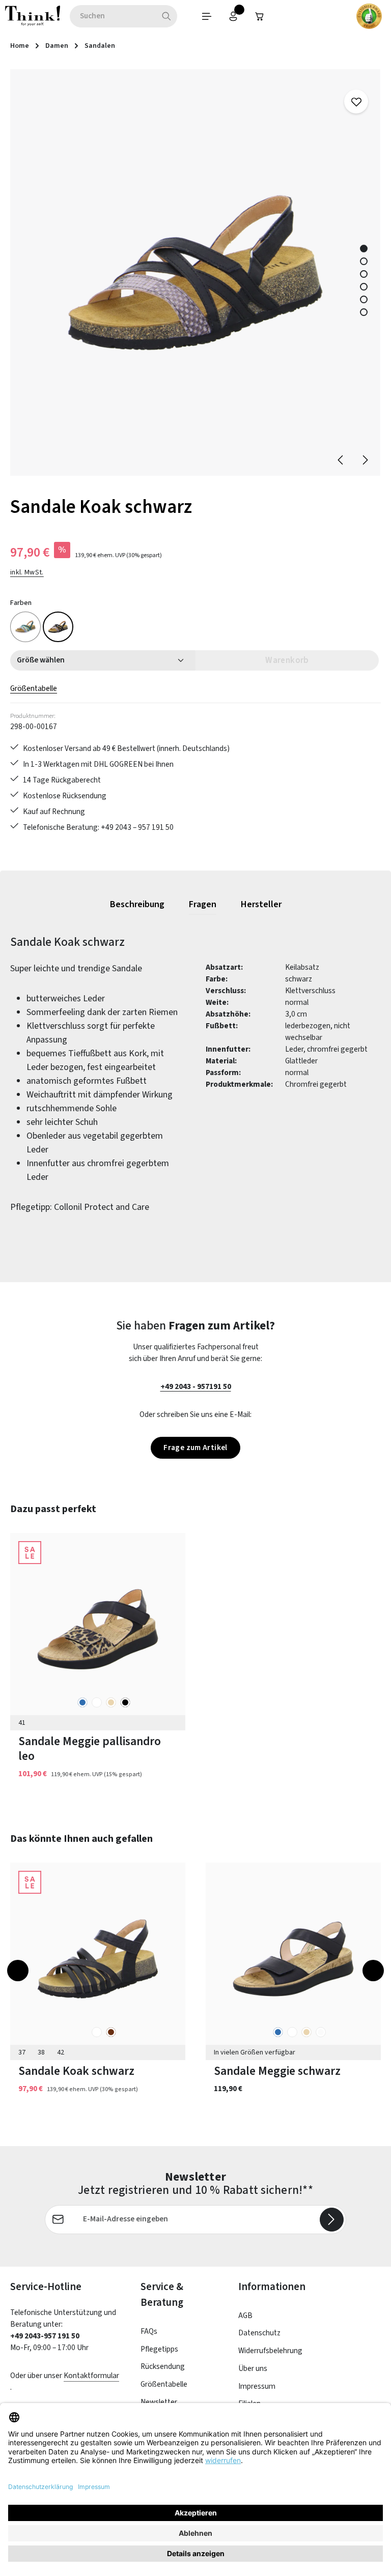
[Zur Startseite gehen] (33, 16)
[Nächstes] (365, 460)
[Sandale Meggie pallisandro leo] (98, 1629)
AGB (245, 2315)
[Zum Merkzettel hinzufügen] (356, 102)
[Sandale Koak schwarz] (195, 272)
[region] (195, 272)
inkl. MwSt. (27, 572)
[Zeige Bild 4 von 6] (364, 287)
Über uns (253, 2368)
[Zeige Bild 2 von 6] (364, 261)
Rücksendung (163, 2366)
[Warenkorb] (260, 16)
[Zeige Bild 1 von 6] (364, 249)
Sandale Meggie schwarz (277, 2071)
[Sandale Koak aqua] (25, 627)
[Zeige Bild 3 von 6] (364, 274)
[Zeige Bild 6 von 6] (364, 312)
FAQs (149, 2331)
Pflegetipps (159, 2349)
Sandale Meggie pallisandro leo (90, 1749)
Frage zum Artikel (195, 1448)
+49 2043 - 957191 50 (196, 1386)
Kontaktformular (91, 2376)
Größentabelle (34, 688)
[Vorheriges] (341, 460)
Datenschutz (259, 2333)
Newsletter (159, 2402)
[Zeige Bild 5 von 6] (364, 299)
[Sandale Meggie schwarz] (293, 1959)
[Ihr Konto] (233, 16)
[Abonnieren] (332, 2220)
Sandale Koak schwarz (76, 2071)
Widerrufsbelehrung (270, 2351)
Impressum (257, 2386)
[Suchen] (167, 16)
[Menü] (207, 16)
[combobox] (113, 16)
